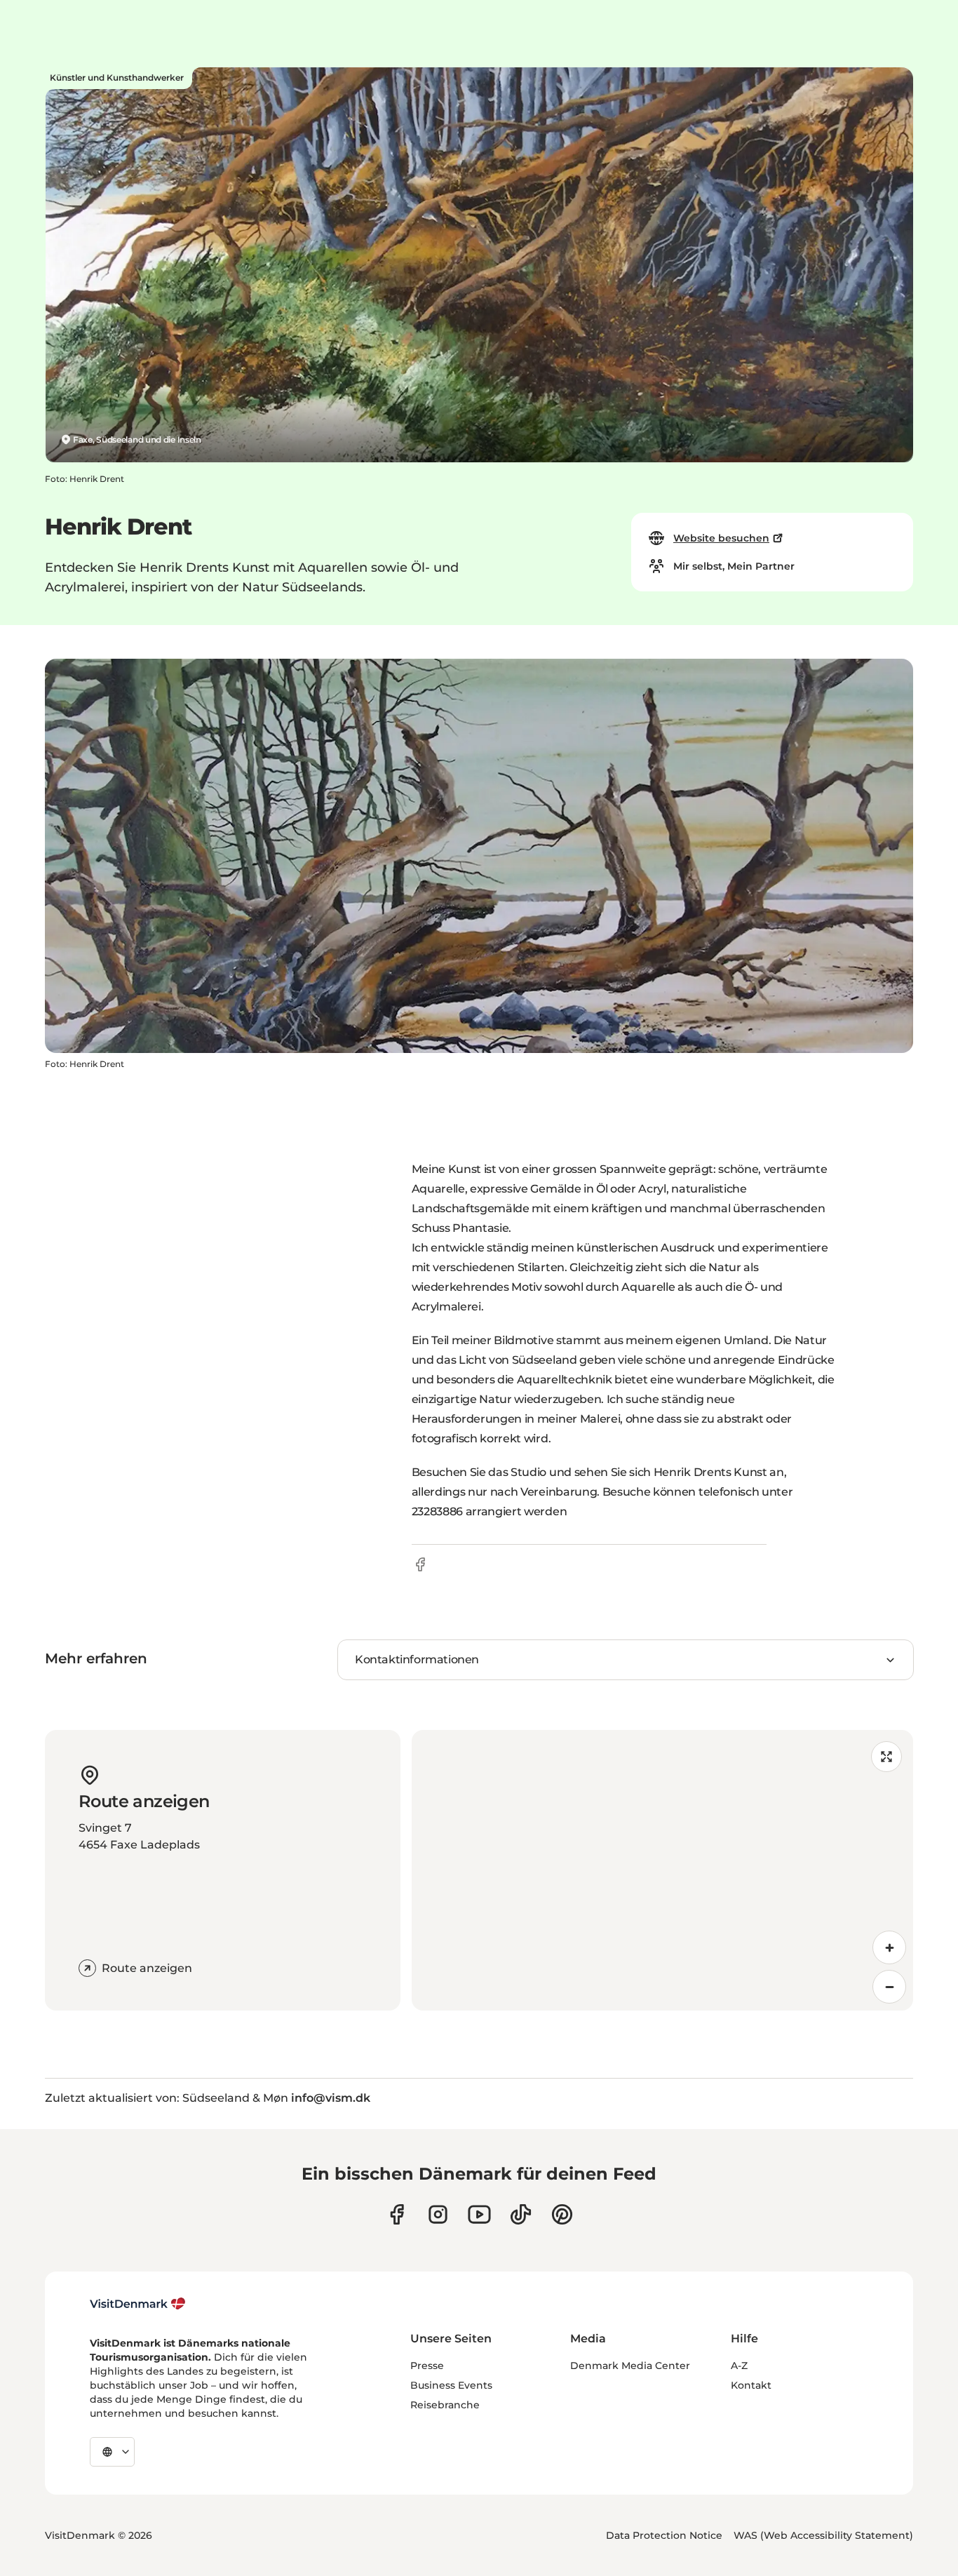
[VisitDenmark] (138, 2304)
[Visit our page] (438, 2214)
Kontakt (751, 2385)
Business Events (451, 2385)
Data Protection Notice (664, 2535)
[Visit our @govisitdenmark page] (521, 2214)
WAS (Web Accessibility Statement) (823, 2535)
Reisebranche (445, 2405)
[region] (663, 1870)
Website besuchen (721, 538)
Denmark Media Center (630, 2366)
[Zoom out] (889, 1987)
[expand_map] (886, 1757)
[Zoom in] (889, 1947)
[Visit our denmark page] (397, 2214)
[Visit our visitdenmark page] (479, 2214)
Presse (427, 2366)
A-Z (739, 2366)
